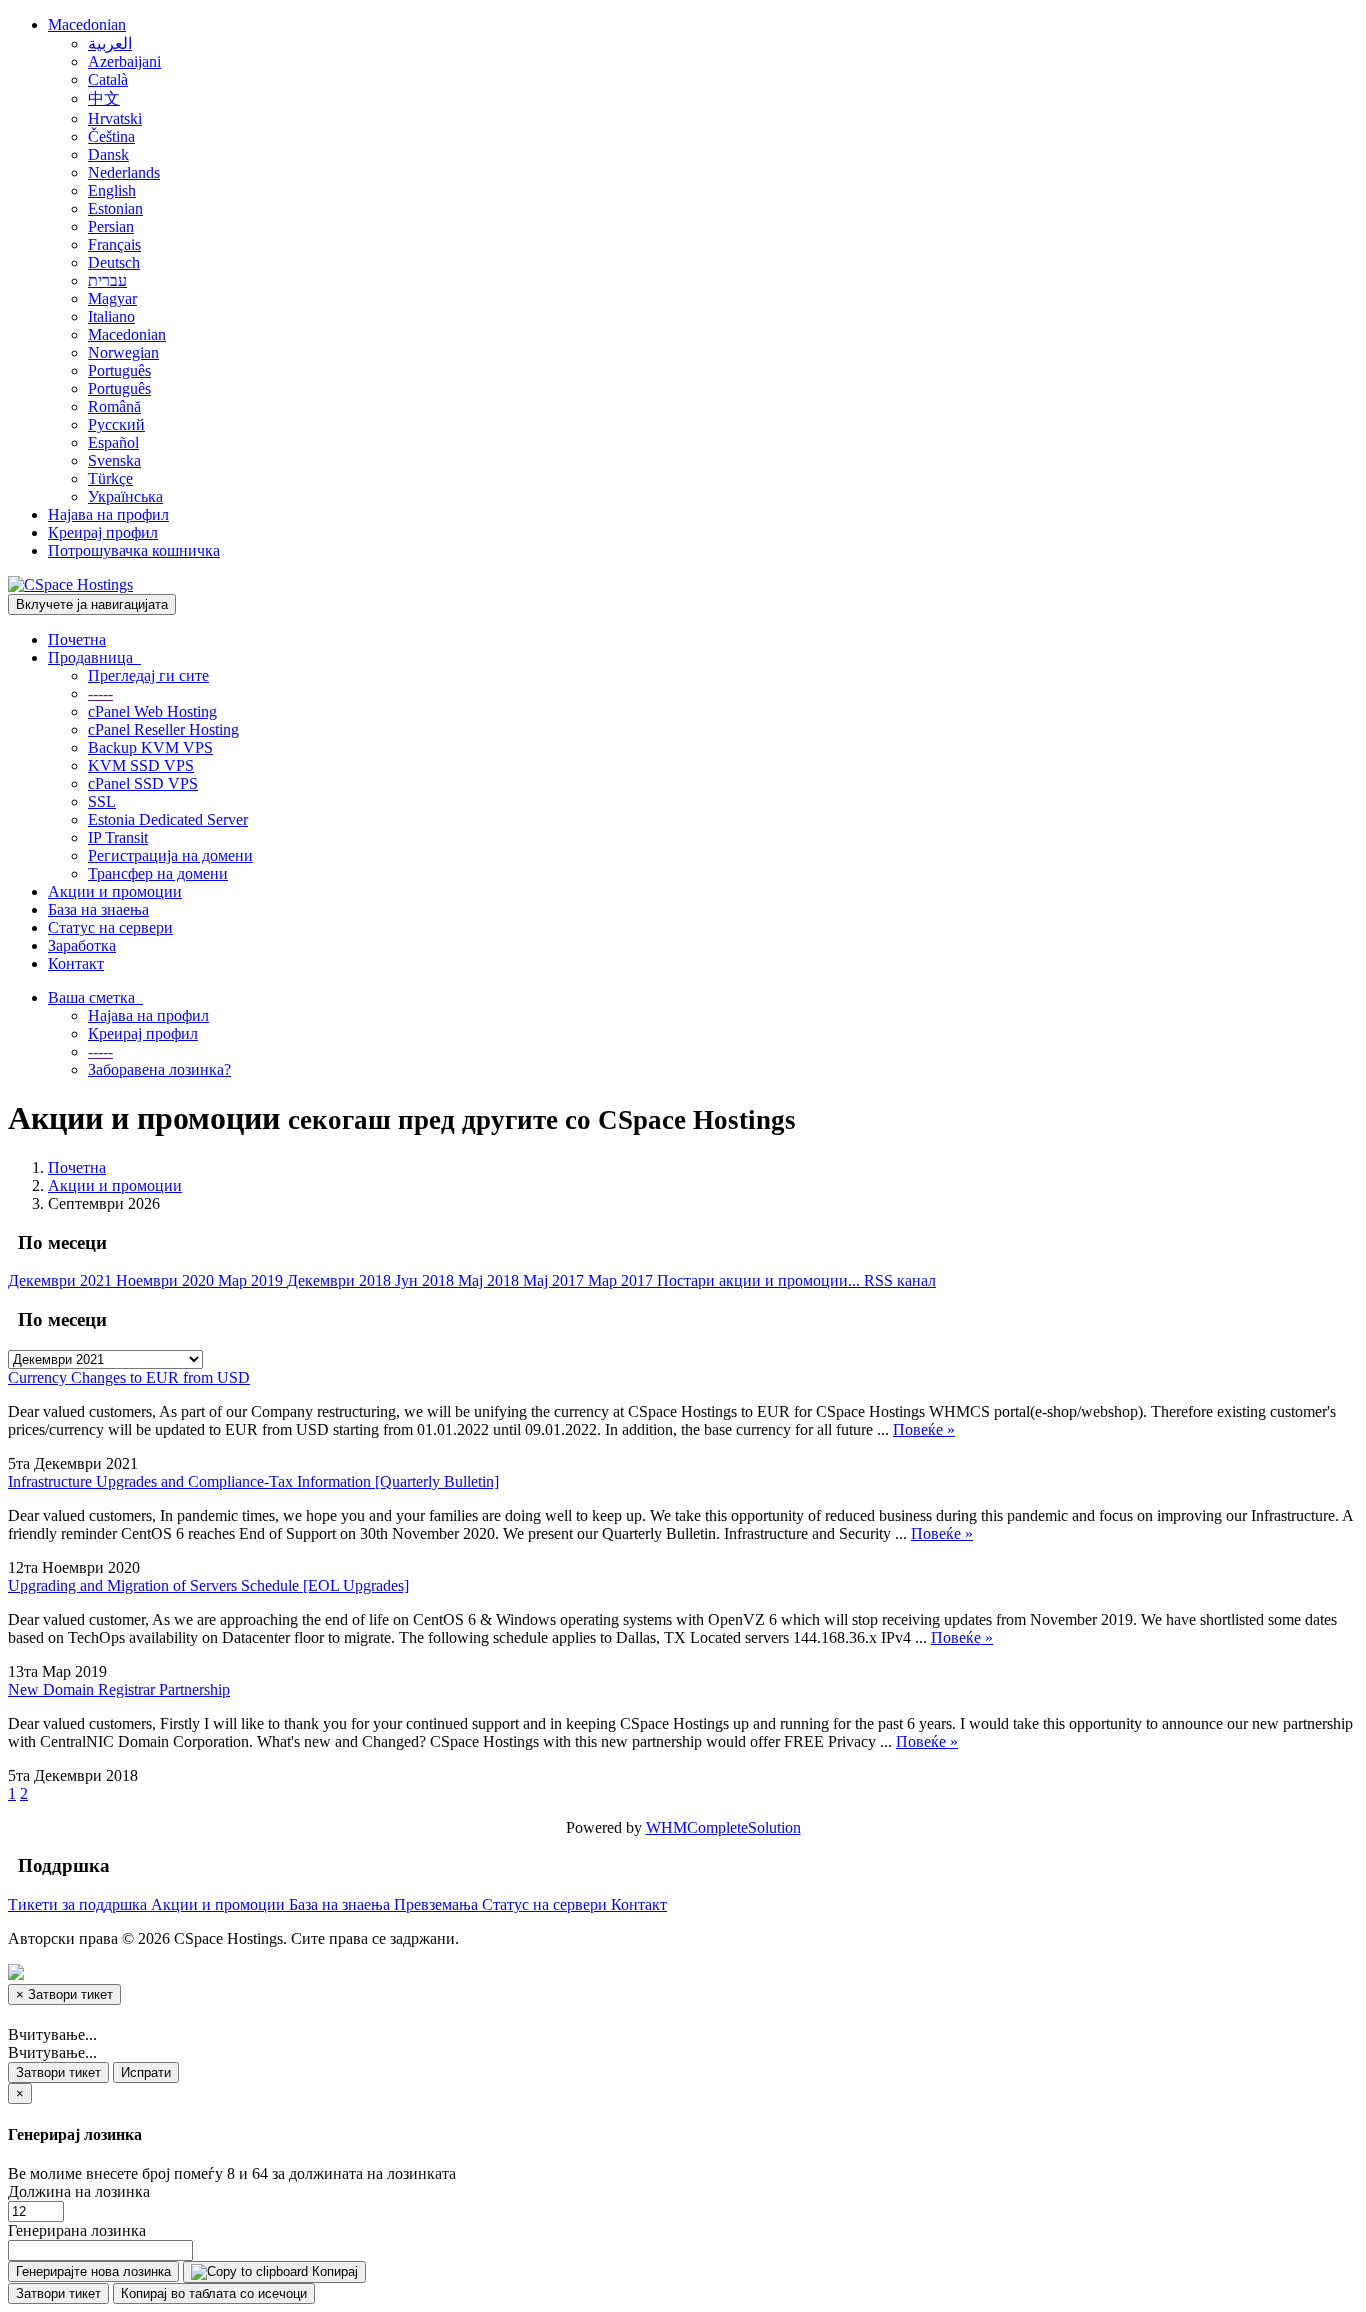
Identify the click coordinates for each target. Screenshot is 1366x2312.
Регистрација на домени (170, 855)
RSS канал (900, 1280)
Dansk (108, 154)
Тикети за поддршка (79, 1904)
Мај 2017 (555, 1280)
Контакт (76, 963)
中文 (104, 98)
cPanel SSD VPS (143, 783)
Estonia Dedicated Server (168, 819)
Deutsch (114, 262)
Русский (116, 424)
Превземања (438, 1904)
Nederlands (124, 172)
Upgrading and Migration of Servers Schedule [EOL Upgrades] (208, 1585)
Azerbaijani (124, 61)
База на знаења (98, 909)
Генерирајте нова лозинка (93, 2271)
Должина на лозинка (79, 2191)
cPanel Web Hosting (152, 711)
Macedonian (87, 24)
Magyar (112, 298)
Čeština (111, 136)
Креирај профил (103, 532)
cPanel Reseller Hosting (163, 729)
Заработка (82, 945)
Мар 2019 (252, 1280)
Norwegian (123, 352)
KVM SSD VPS (141, 765)
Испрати (146, 2072)
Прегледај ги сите (148, 675)
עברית (107, 280)
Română (114, 406)
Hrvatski (115, 118)
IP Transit (118, 837)
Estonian (115, 208)
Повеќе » (924, 1429)
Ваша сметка (95, 997)
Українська (125, 496)
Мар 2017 (622, 1280)
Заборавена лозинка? (159, 1069)
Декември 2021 (62, 1280)
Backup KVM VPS (150, 747)
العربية (110, 43)
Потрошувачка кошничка (134, 550)
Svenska (114, 460)
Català (108, 79)
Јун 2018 (426, 1280)
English (112, 190)
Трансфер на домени (158, 873)
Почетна (77, 639)
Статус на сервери (110, 927)
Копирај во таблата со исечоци (214, 2293)
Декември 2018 (341, 1280)
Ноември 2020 (167, 1280)
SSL (102, 801)
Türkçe (110, 478)
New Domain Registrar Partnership (119, 1689)
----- (100, 693)
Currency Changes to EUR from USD (129, 1377)
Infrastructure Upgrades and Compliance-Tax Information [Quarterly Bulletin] (253, 1481)
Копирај (333, 2271)
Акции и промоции (115, 891)
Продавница (94, 657)
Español (113, 442)
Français (114, 244)
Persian (111, 226)
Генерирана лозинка (77, 2230)
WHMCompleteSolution (723, 1827)
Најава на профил (108, 514)
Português (119, 370)
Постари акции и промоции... (760, 1280)
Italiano (111, 316)
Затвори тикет (58, 2072)
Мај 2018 (490, 1280)
